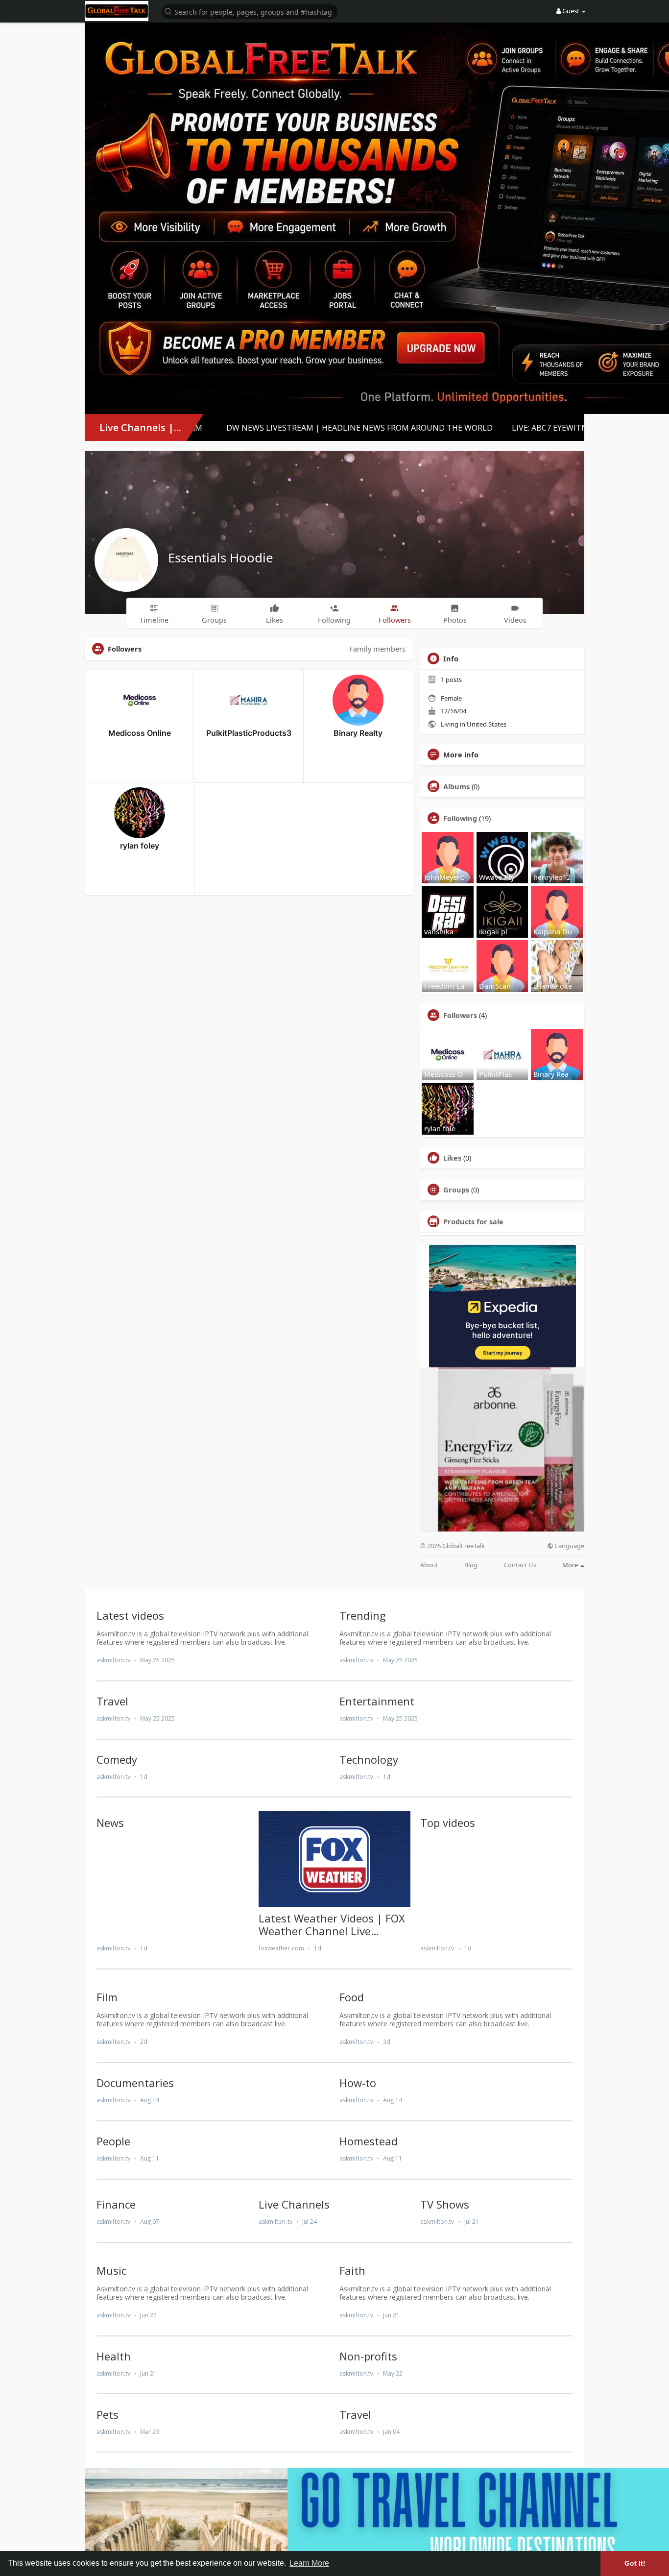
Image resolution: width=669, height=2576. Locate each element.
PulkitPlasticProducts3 (249, 733)
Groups (456, 1190)
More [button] (571, 1565)
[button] (250, 11)
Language (569, 1546)
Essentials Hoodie (221, 558)
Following (460, 818)
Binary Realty (358, 733)
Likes (452, 1158)
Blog (471, 1565)
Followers (460, 1015)
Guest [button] (571, 11)
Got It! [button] (635, 2563)
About (429, 1565)
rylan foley (140, 846)
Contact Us (520, 1565)
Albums (456, 786)
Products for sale (473, 1221)
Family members (377, 649)
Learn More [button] (309, 2563)
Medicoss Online (140, 733)
